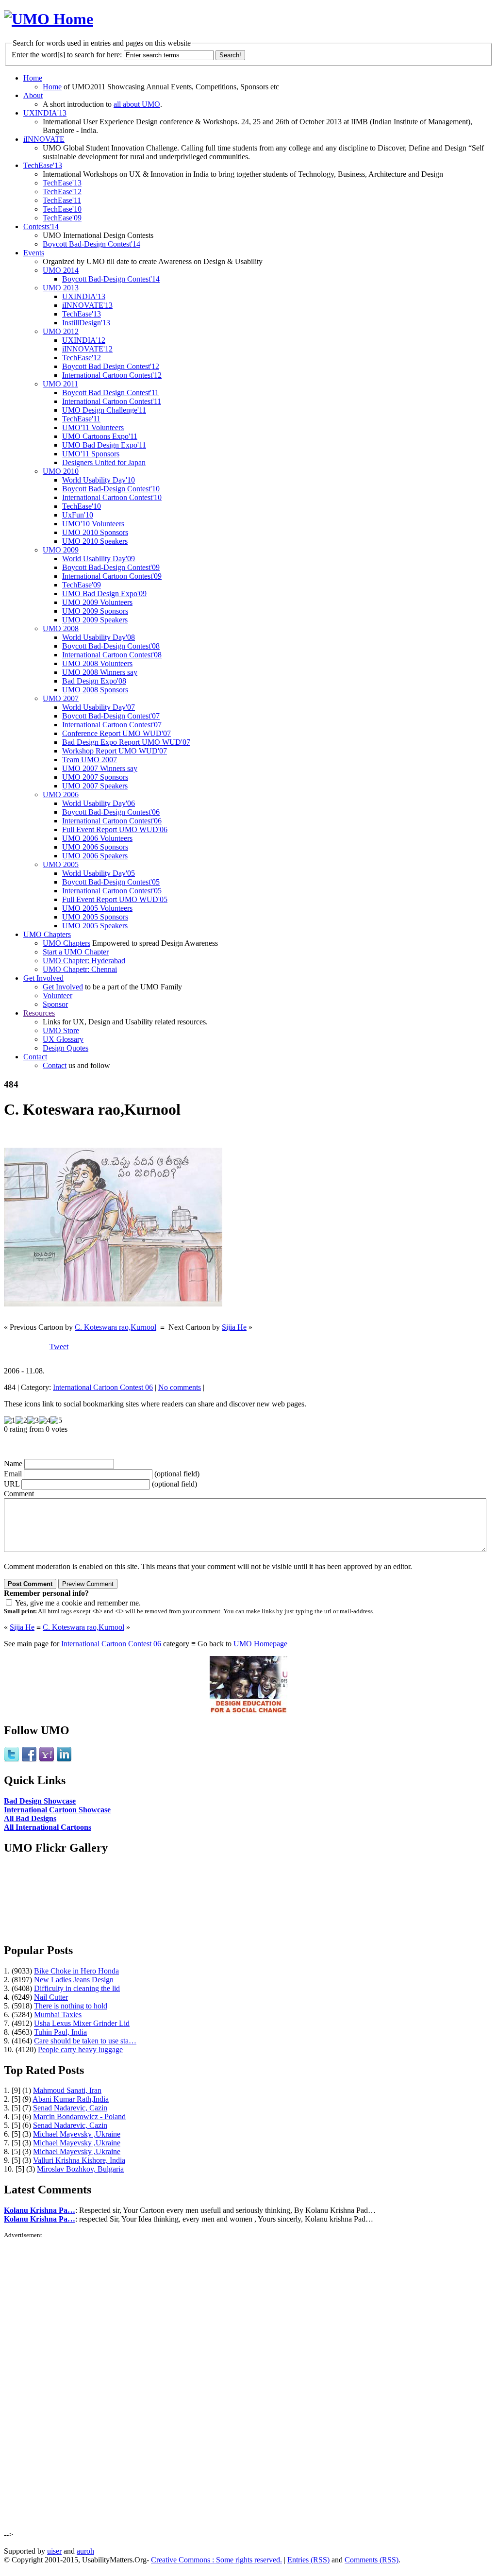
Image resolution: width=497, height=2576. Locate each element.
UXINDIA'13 (45, 113)
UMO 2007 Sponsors (95, 777)
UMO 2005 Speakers (95, 926)
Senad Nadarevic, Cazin (70, 2108)
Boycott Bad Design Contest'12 (111, 366)
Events (34, 253)
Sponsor (55, 1004)
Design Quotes (66, 1048)
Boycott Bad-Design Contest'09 (111, 567)
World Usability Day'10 (99, 480)
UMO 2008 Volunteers (97, 663)
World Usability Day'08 (99, 637)
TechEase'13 (43, 165)
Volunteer (58, 995)
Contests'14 (41, 226)
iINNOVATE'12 (87, 349)
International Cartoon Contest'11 (112, 401)
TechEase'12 (62, 192)
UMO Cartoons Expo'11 (100, 436)
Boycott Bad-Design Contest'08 (111, 646)
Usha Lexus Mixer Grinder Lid (82, 2023)
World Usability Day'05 (99, 873)
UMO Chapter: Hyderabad (84, 961)
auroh (85, 2551)
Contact (35, 1057)
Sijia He (234, 1327)
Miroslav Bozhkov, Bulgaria (80, 2169)
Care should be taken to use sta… (85, 2041)
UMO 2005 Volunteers (97, 908)
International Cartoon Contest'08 (112, 655)
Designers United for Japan (104, 462)
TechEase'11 (62, 200)
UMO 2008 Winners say (100, 672)
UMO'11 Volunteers (93, 427)
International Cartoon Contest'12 (112, 375)
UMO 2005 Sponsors (95, 917)
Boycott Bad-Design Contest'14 (91, 244)
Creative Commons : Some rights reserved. (216, 2560)
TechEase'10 (62, 209)
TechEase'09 (62, 218)
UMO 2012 (61, 331)
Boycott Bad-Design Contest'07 (111, 716)
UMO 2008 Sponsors (95, 690)
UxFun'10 (78, 515)
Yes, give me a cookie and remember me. (78, 1603)
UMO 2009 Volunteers (97, 602)
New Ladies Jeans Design (74, 1980)
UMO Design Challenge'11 (104, 410)
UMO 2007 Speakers (95, 786)
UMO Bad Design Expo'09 (104, 594)
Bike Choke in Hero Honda (76, 1971)
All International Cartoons (48, 1827)
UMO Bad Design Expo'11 (104, 445)
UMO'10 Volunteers (93, 524)
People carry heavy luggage (80, 2049)
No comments (180, 1387)
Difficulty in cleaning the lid (77, 1988)
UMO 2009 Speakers (95, 620)
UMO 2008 (61, 628)
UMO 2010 (61, 471)
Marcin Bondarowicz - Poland (79, 2116)
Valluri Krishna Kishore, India (79, 2160)
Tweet (59, 1347)
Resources (39, 1013)
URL (12, 1484)
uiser (54, 2551)
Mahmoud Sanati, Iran (67, 2090)
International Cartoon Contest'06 (112, 821)
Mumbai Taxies (58, 2015)
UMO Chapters (47, 934)
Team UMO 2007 (90, 760)
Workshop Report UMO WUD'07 (115, 751)
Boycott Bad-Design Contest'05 (111, 882)
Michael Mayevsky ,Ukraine (77, 2134)
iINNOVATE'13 (87, 305)
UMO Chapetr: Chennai (80, 969)
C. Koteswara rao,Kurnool (116, 1327)
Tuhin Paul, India (60, 2032)
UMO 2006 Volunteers (97, 838)
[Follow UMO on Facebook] (29, 1760)
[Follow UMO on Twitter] (12, 1760)
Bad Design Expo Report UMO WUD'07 (126, 742)
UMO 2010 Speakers (95, 541)
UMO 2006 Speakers (95, 856)
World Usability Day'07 (99, 707)
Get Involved (43, 978)
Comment (19, 1494)
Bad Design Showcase (40, 1801)
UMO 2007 (61, 698)
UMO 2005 (61, 864)
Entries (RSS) (308, 2560)
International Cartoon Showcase (57, 1810)
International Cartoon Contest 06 (103, 1387)
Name (13, 1464)
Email (13, 1474)
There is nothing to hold (71, 2006)
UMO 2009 (61, 550)
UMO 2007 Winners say (100, 768)
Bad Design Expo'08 (94, 681)
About (33, 95)
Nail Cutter (51, 1997)
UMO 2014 (61, 270)
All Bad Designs (30, 1818)
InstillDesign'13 (86, 323)
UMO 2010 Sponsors (95, 532)
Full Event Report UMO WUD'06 (115, 829)
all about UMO (137, 104)
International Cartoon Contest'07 (112, 725)
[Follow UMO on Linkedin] (64, 1760)
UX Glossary (63, 1039)
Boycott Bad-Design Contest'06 (111, 812)
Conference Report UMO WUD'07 (116, 733)
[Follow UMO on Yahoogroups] (47, 1760)
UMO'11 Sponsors (91, 454)
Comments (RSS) (372, 2560)
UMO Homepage (260, 1644)
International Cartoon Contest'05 (112, 891)
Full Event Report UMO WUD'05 (115, 899)
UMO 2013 (61, 288)
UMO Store (61, 1030)
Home (33, 78)
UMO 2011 (60, 384)
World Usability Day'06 (99, 803)
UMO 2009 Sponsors (95, 611)
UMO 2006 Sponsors (95, 847)
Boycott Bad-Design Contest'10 (111, 489)
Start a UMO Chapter (76, 952)
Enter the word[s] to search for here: (67, 55)
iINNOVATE (44, 139)
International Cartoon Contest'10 (112, 497)
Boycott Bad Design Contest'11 (110, 393)
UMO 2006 (61, 795)
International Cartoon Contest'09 (112, 576)
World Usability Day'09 (99, 559)
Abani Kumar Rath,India (71, 2099)
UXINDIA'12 (84, 340)
